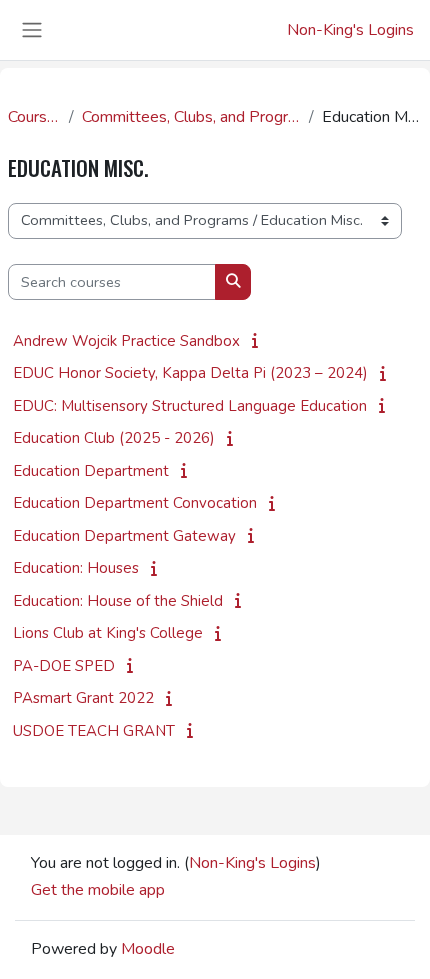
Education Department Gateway (124, 536)
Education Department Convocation (135, 503)
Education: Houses (76, 568)
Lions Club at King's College (108, 633)
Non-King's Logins (350, 30)
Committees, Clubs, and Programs (192, 117)
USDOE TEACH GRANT (94, 731)
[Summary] (259, 341)
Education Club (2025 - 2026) (114, 438)
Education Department (91, 471)
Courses (34, 117)
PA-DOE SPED (64, 666)
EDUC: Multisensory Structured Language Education (190, 406)
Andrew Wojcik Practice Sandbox (126, 341)
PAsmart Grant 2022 (83, 698)
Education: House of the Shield (118, 601)
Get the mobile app (98, 890)
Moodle (148, 949)
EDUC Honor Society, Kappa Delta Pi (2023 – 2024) (190, 373)
